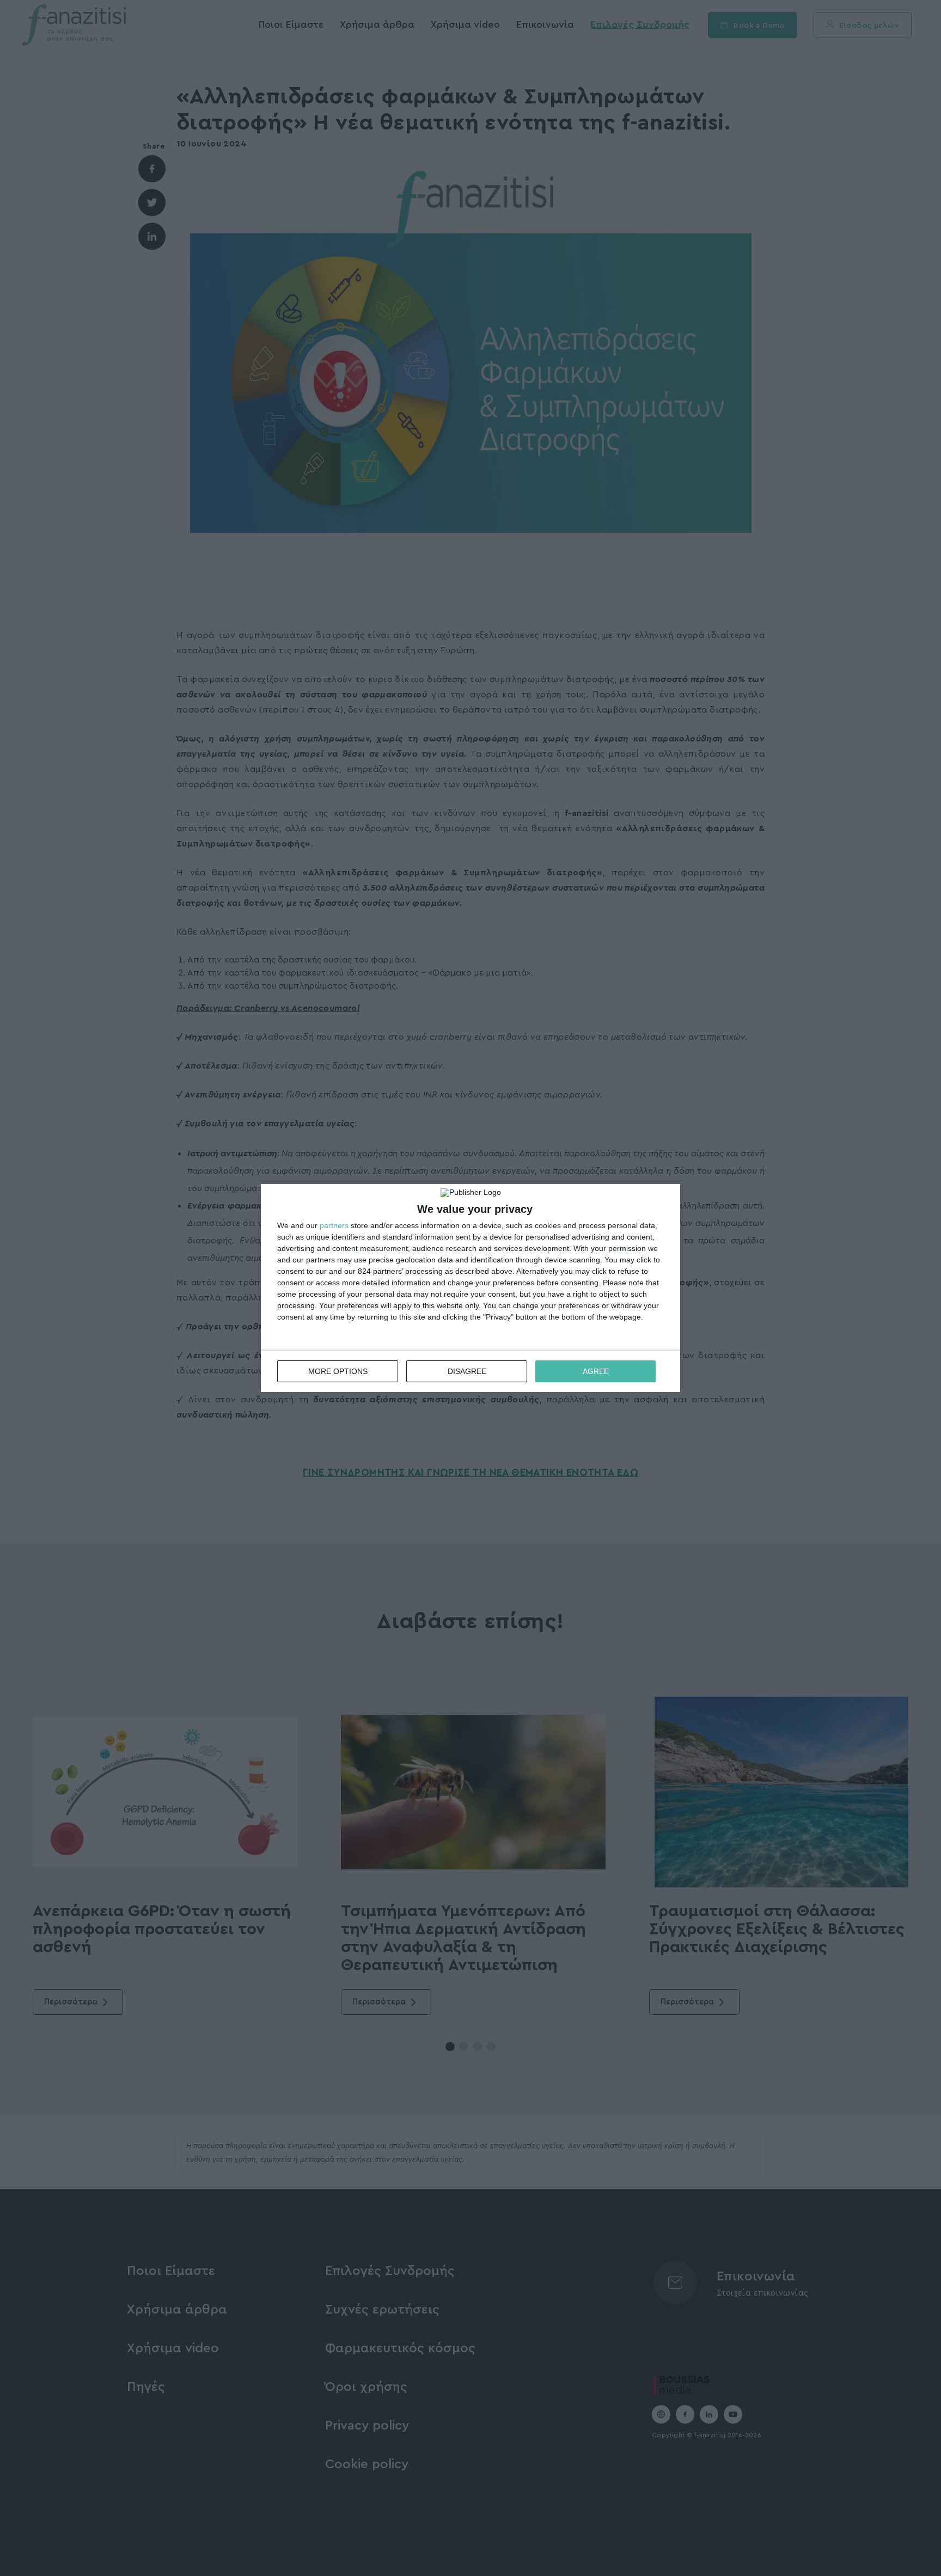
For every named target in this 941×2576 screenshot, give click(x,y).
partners (334, 1225)
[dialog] (471, 1288)
